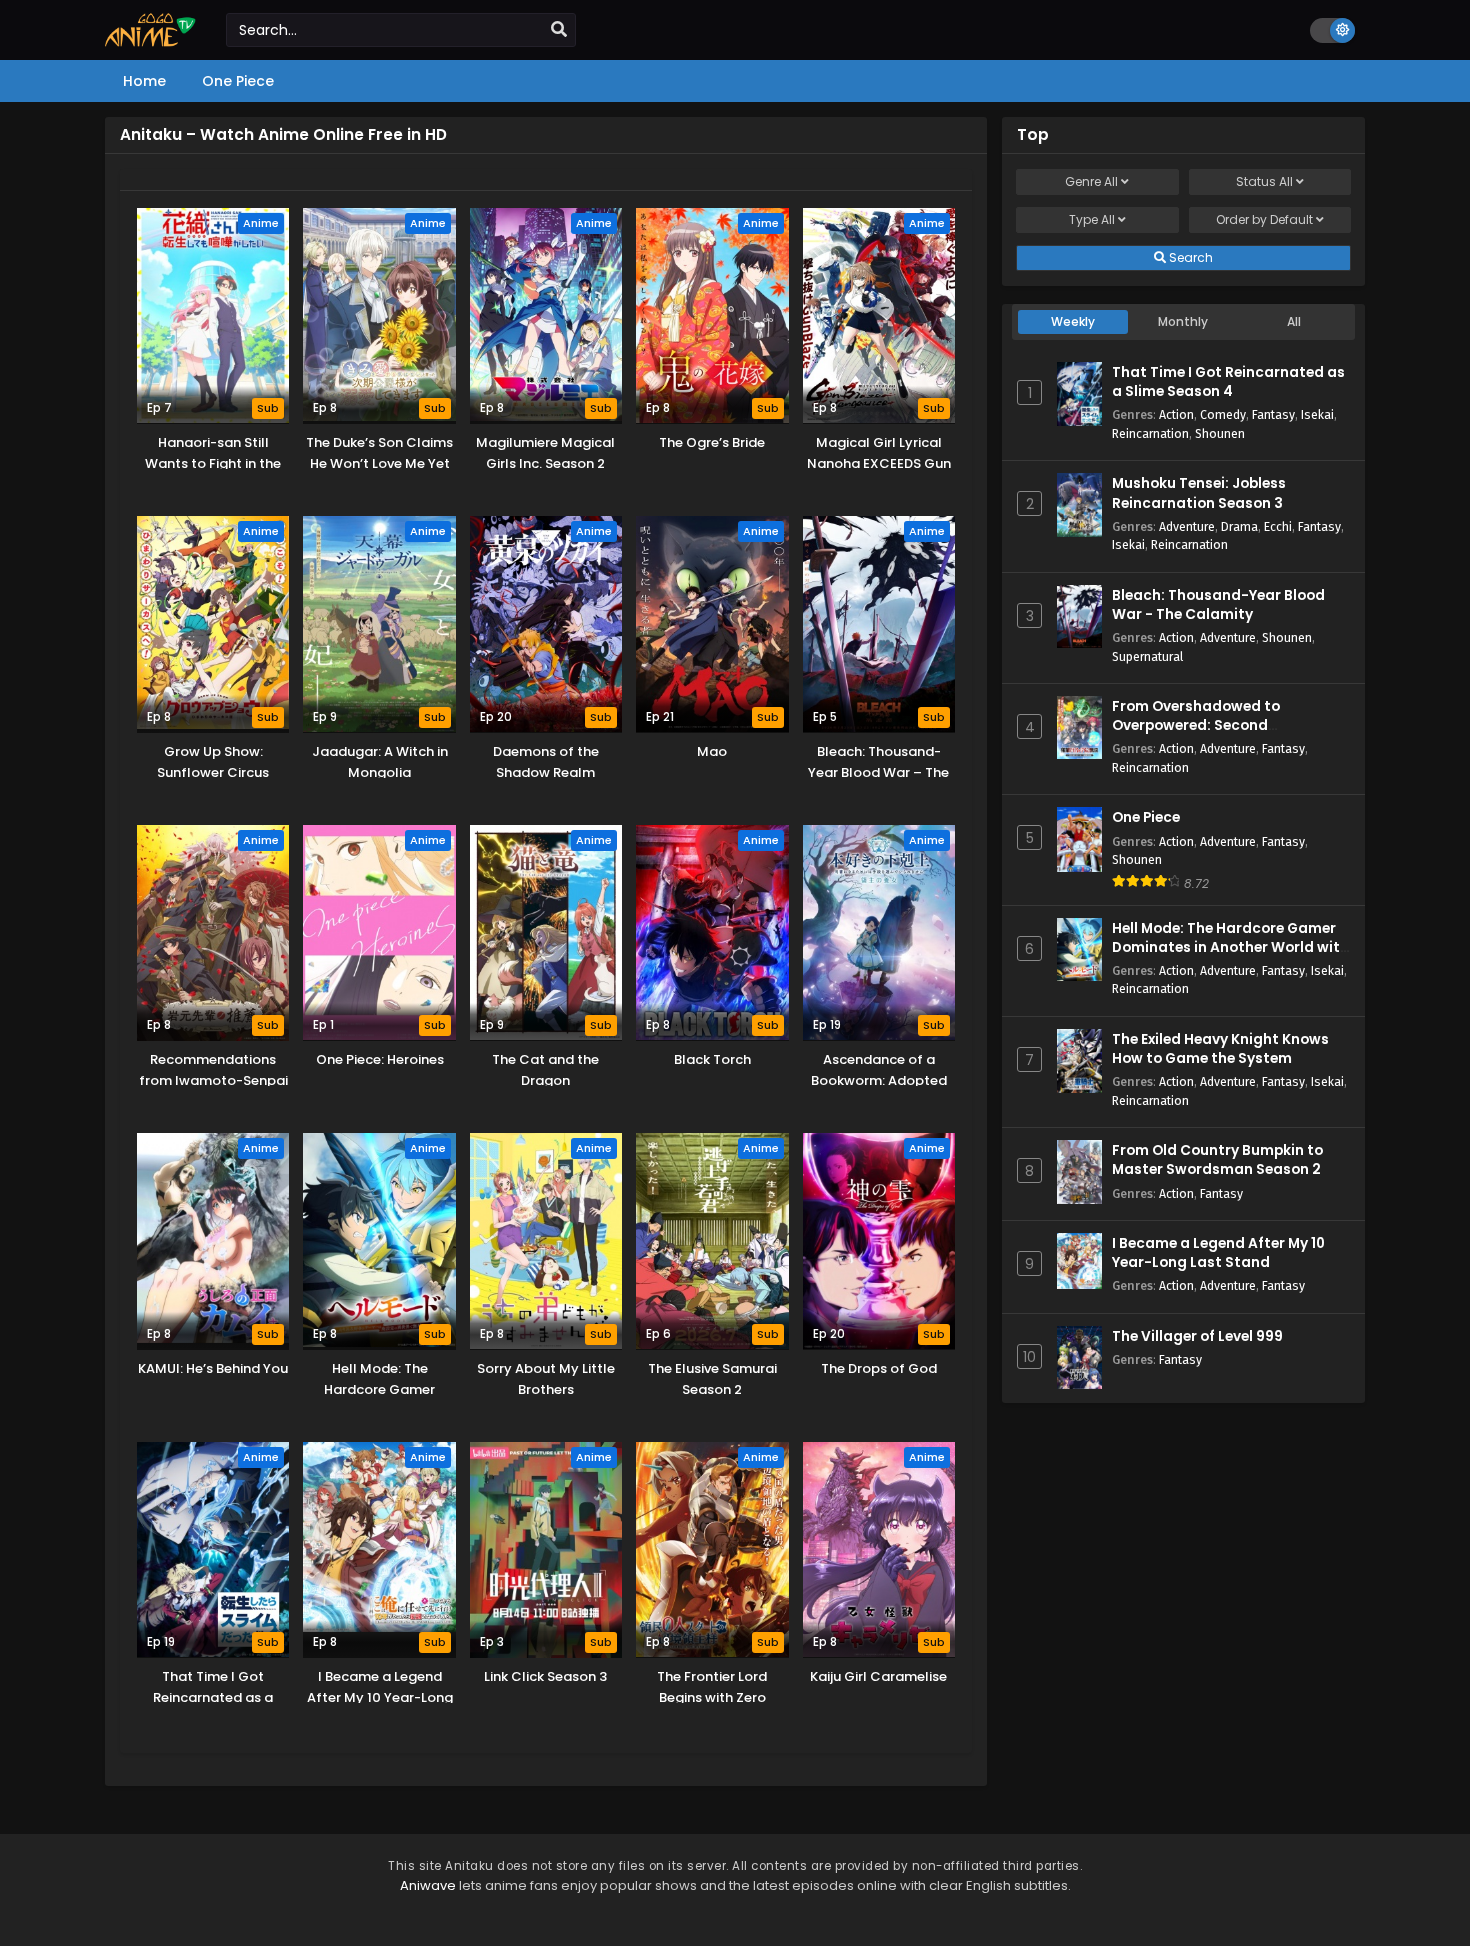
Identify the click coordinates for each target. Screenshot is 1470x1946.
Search (1189, 257)
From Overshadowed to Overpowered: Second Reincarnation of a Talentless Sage (1218, 735)
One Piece (1146, 817)
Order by (1264, 219)
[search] (559, 30)
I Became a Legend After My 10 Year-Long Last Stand (1218, 1253)
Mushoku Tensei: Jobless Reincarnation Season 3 (1199, 493)
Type (1092, 219)
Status (1264, 181)
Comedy (1223, 414)
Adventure (1187, 526)
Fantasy (1273, 414)
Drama (1239, 526)
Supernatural (1147, 656)
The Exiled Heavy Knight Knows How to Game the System (1220, 1049)
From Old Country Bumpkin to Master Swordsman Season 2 (1217, 1160)
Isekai (1317, 414)
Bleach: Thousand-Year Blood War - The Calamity (1218, 605)
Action (1176, 414)
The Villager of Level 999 (1197, 1336)
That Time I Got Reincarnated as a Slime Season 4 (1228, 382)
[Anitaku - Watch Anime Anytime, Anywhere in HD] (150, 42)
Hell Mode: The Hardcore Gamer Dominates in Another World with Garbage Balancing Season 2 (1230, 947)
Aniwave (428, 1885)
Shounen (1220, 433)
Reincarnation (1150, 433)
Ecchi (1278, 526)
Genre (1091, 181)
